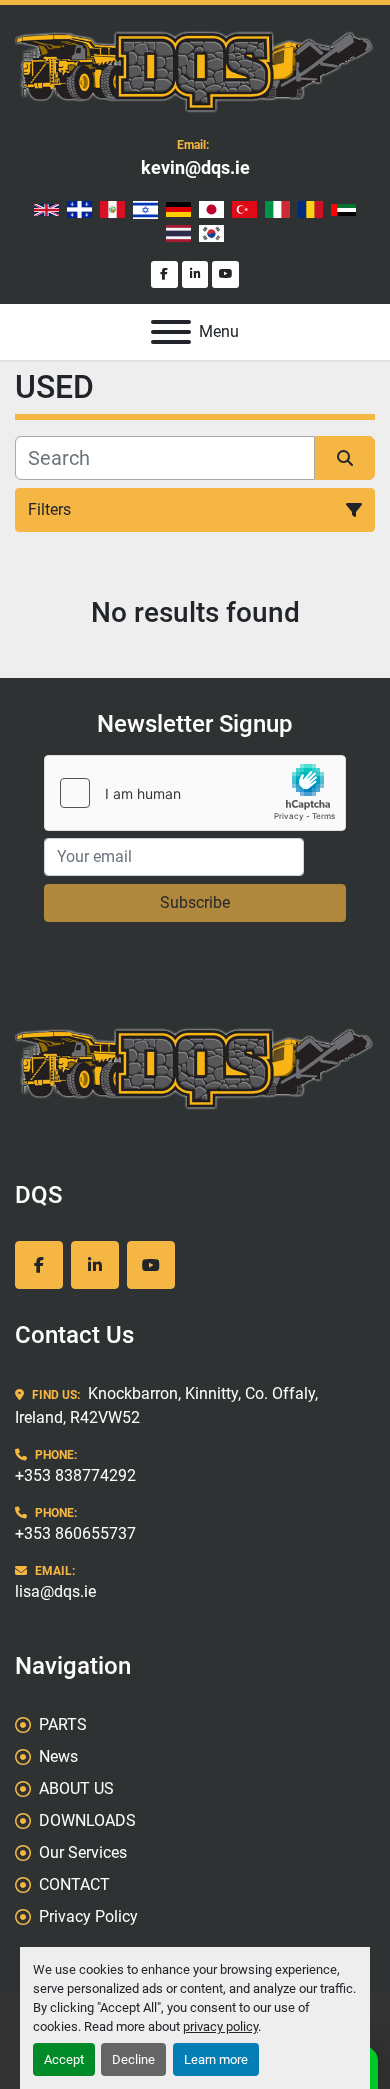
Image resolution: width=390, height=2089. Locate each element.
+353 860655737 (75, 1533)
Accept (64, 2059)
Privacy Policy (88, 1916)
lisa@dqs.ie (55, 1591)
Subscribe (195, 902)
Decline (133, 2059)
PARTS (63, 1724)
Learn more (216, 2059)
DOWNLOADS (87, 1820)
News (58, 1756)
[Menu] (171, 332)
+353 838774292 (75, 1475)
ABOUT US (76, 1788)
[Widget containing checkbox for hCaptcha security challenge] (195, 793)
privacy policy (220, 2026)
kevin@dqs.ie (195, 167)
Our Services (83, 1852)
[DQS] (195, 1065)
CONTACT (74, 1884)
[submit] (345, 458)
